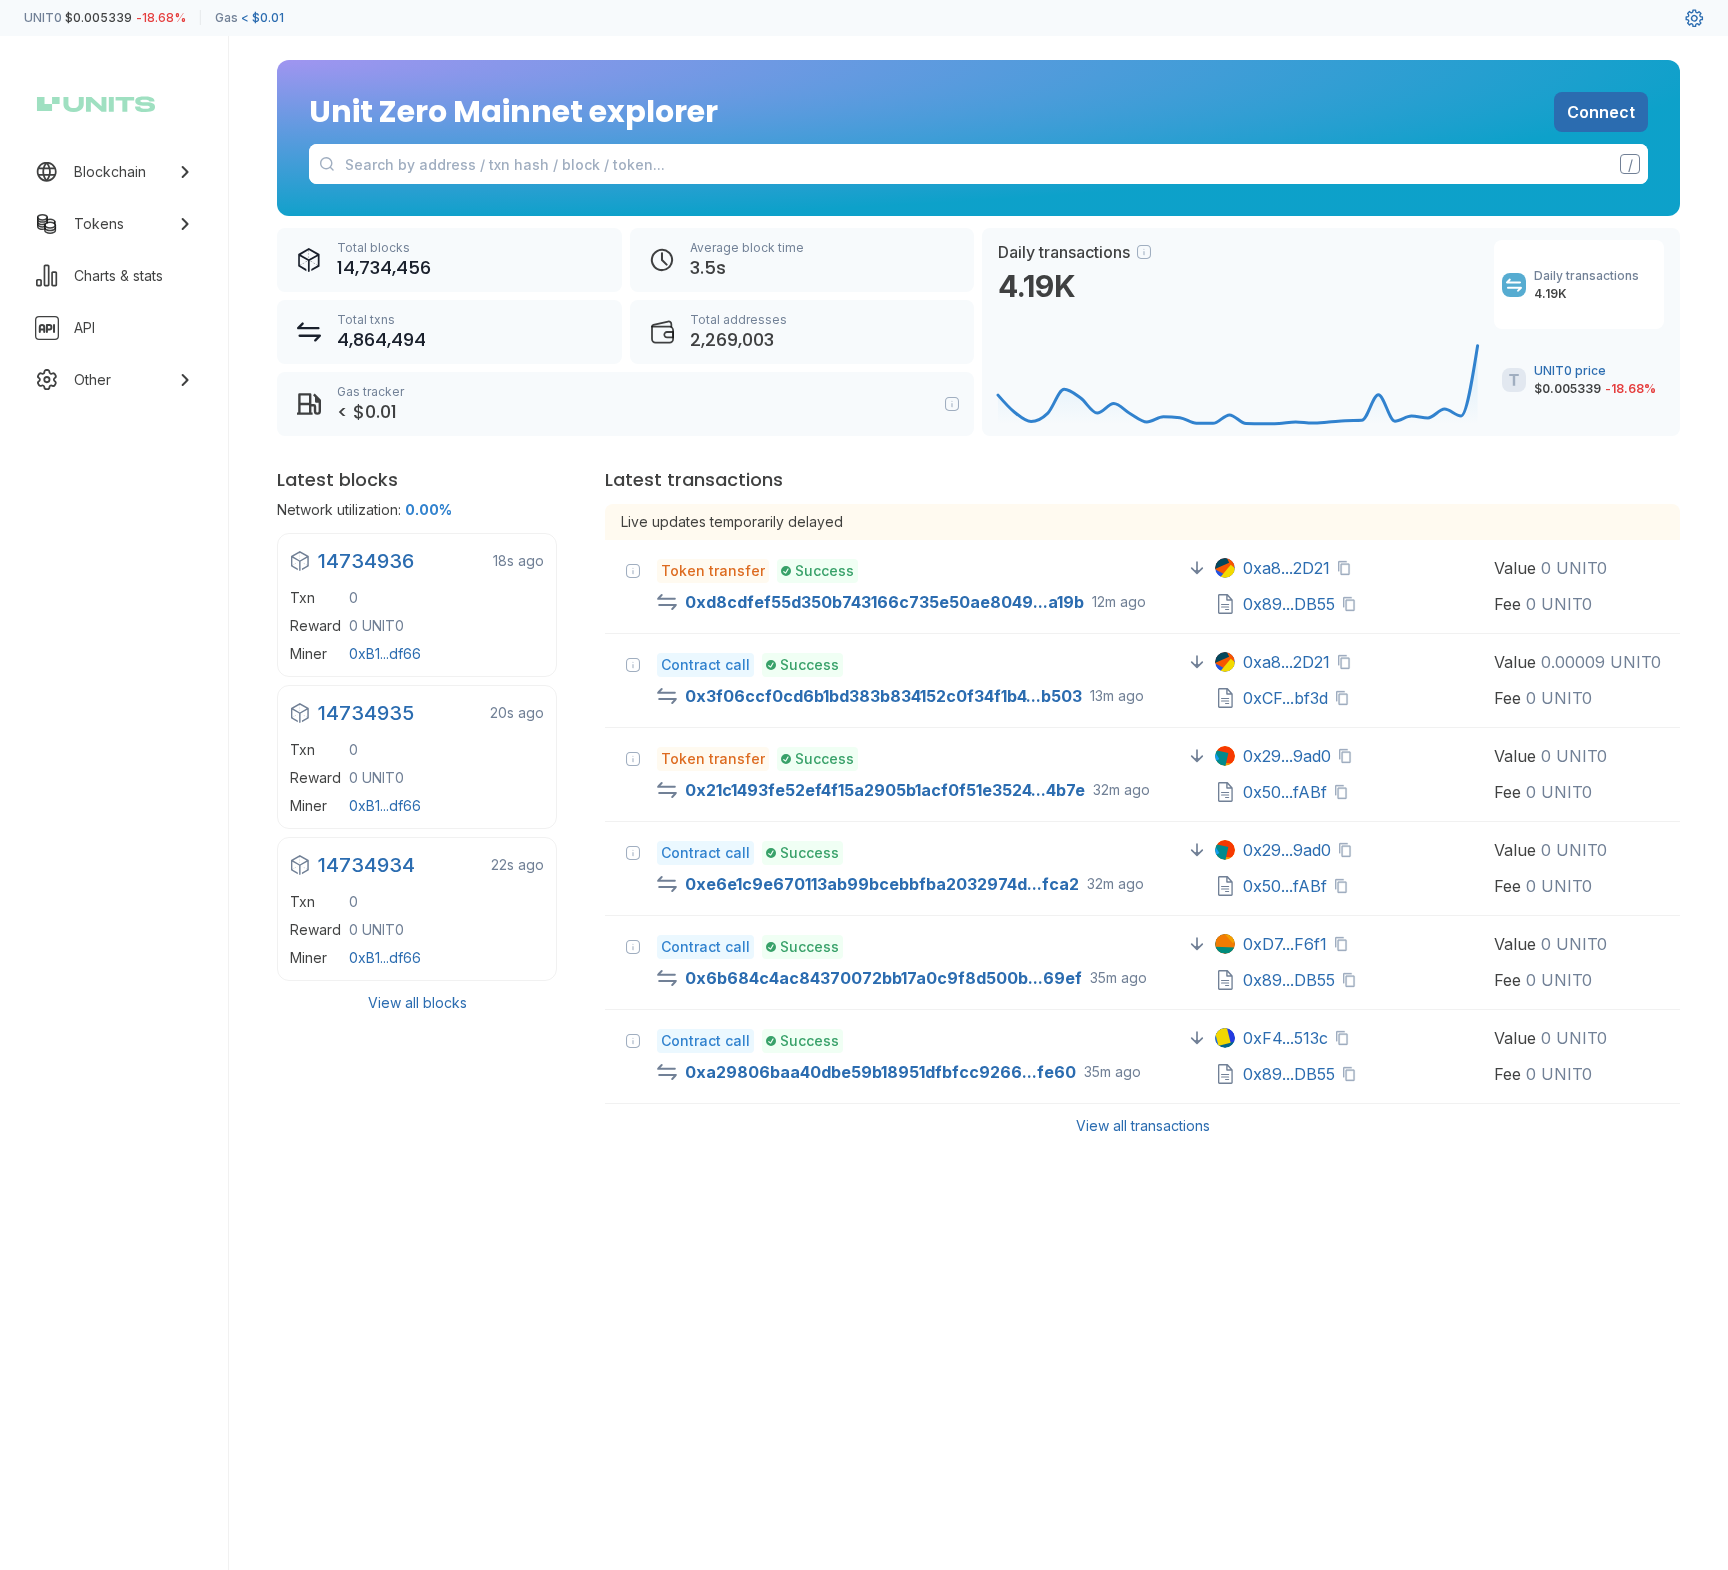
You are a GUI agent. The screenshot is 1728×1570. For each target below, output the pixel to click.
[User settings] (1694, 18)
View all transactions (1143, 1125)
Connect (1601, 112)
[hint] (1144, 252)
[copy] (1348, 568)
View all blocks (417, 1002)
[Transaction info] (633, 571)
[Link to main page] (96, 104)
